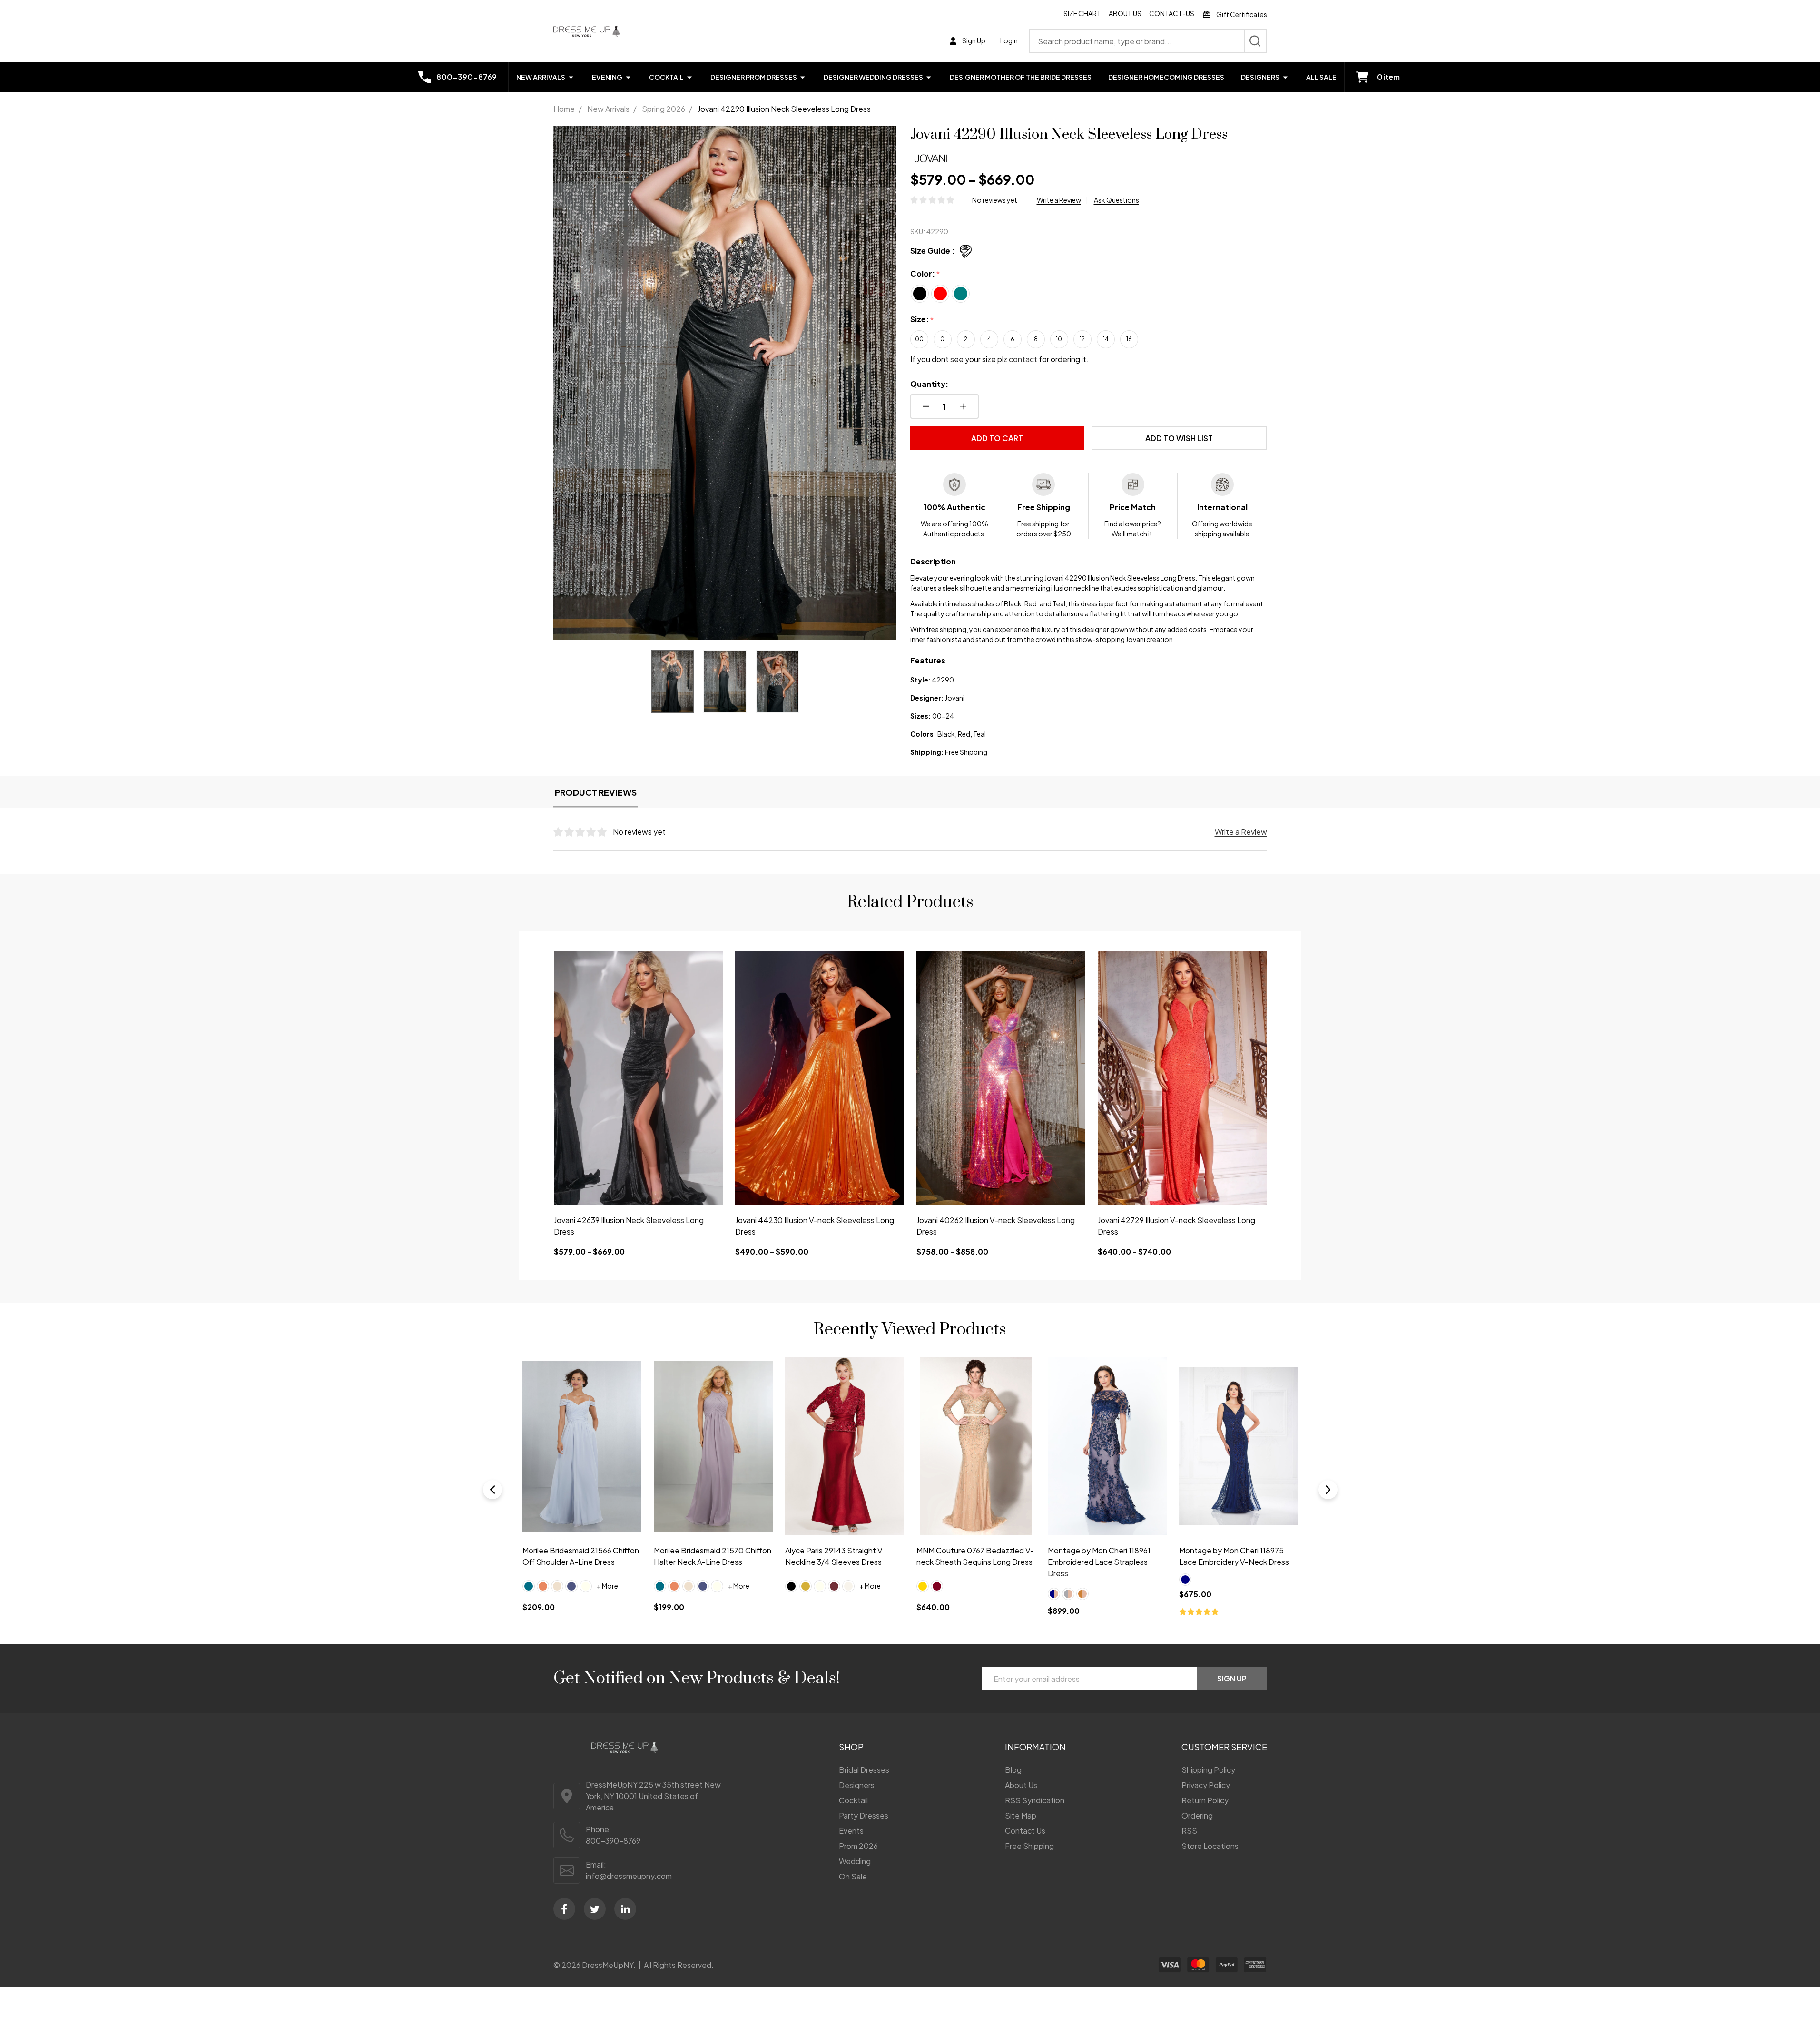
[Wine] (571, 1586)
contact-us (1172, 13)
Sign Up (1232, 1678)
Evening (607, 77)
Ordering (1197, 1815)
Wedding (855, 1861)
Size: (922, 320)
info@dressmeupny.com (629, 1876)
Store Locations (1210, 1846)
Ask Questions (1117, 200)
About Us (1125, 13)
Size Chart (1082, 13)
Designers (1260, 77)
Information (1035, 1747)
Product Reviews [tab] (596, 792)
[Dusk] (1096, 1586)
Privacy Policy (1206, 1785)
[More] (571, 77)
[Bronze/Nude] (819, 1594)
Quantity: (929, 384)
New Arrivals (541, 77)
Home (564, 109)
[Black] (529, 1586)
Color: (925, 274)
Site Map (1021, 1815)
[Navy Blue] (922, 1580)
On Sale (853, 1876)
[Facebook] (564, 1909)
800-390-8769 (613, 1841)
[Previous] (492, 1490)
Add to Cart (997, 438)
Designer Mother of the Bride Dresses (1021, 77)
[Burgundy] (674, 1586)
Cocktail (666, 77)
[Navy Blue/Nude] (791, 1594)
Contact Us (1025, 1831)
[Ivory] (557, 1586)
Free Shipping (1029, 1846)
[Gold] (543, 1586)
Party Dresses (864, 1815)
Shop (851, 1747)
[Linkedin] (625, 1909)
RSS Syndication (1035, 1800)
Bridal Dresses (864, 1770)
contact (1023, 359)
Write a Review (1059, 200)
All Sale (1321, 77)
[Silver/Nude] (805, 1594)
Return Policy (1205, 1800)
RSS (1189, 1831)
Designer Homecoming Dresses (1166, 77)
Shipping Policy (1208, 1770)
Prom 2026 (858, 1846)
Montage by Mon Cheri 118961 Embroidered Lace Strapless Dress (836, 1562)
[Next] (1328, 1490)
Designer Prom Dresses (754, 77)
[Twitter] (595, 1909)
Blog (1013, 1770)
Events (851, 1831)
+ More (607, 1586)
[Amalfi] (1053, 1586)
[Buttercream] (1082, 1586)
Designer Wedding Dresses (873, 77)
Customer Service (1224, 1747)
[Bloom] (1068, 1586)
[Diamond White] (586, 1586)
